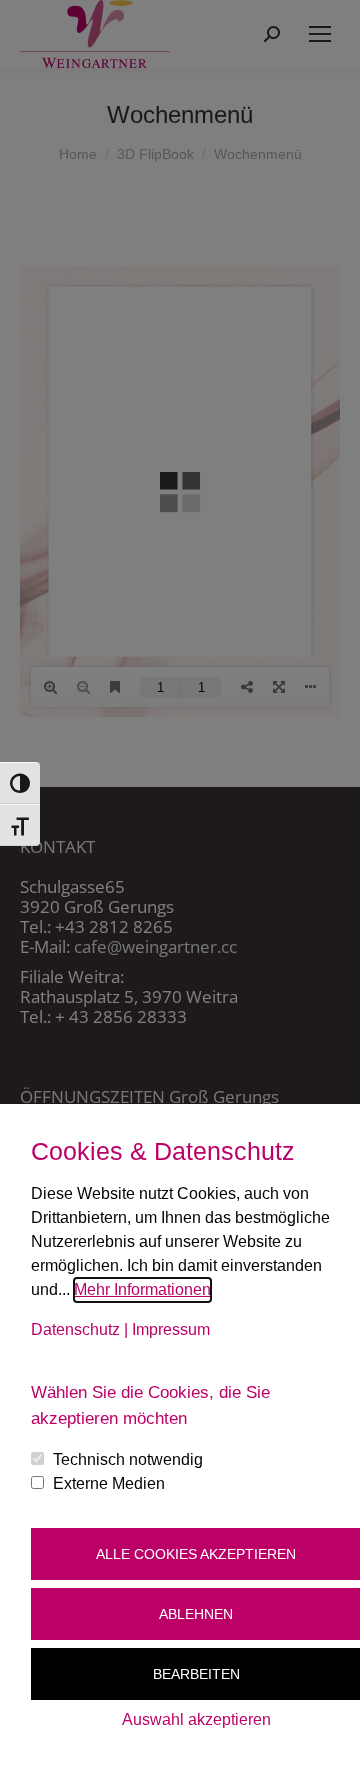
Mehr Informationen (142, 1289)
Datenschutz (75, 1329)
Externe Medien (109, 1483)
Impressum (171, 1329)
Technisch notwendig (128, 1459)
